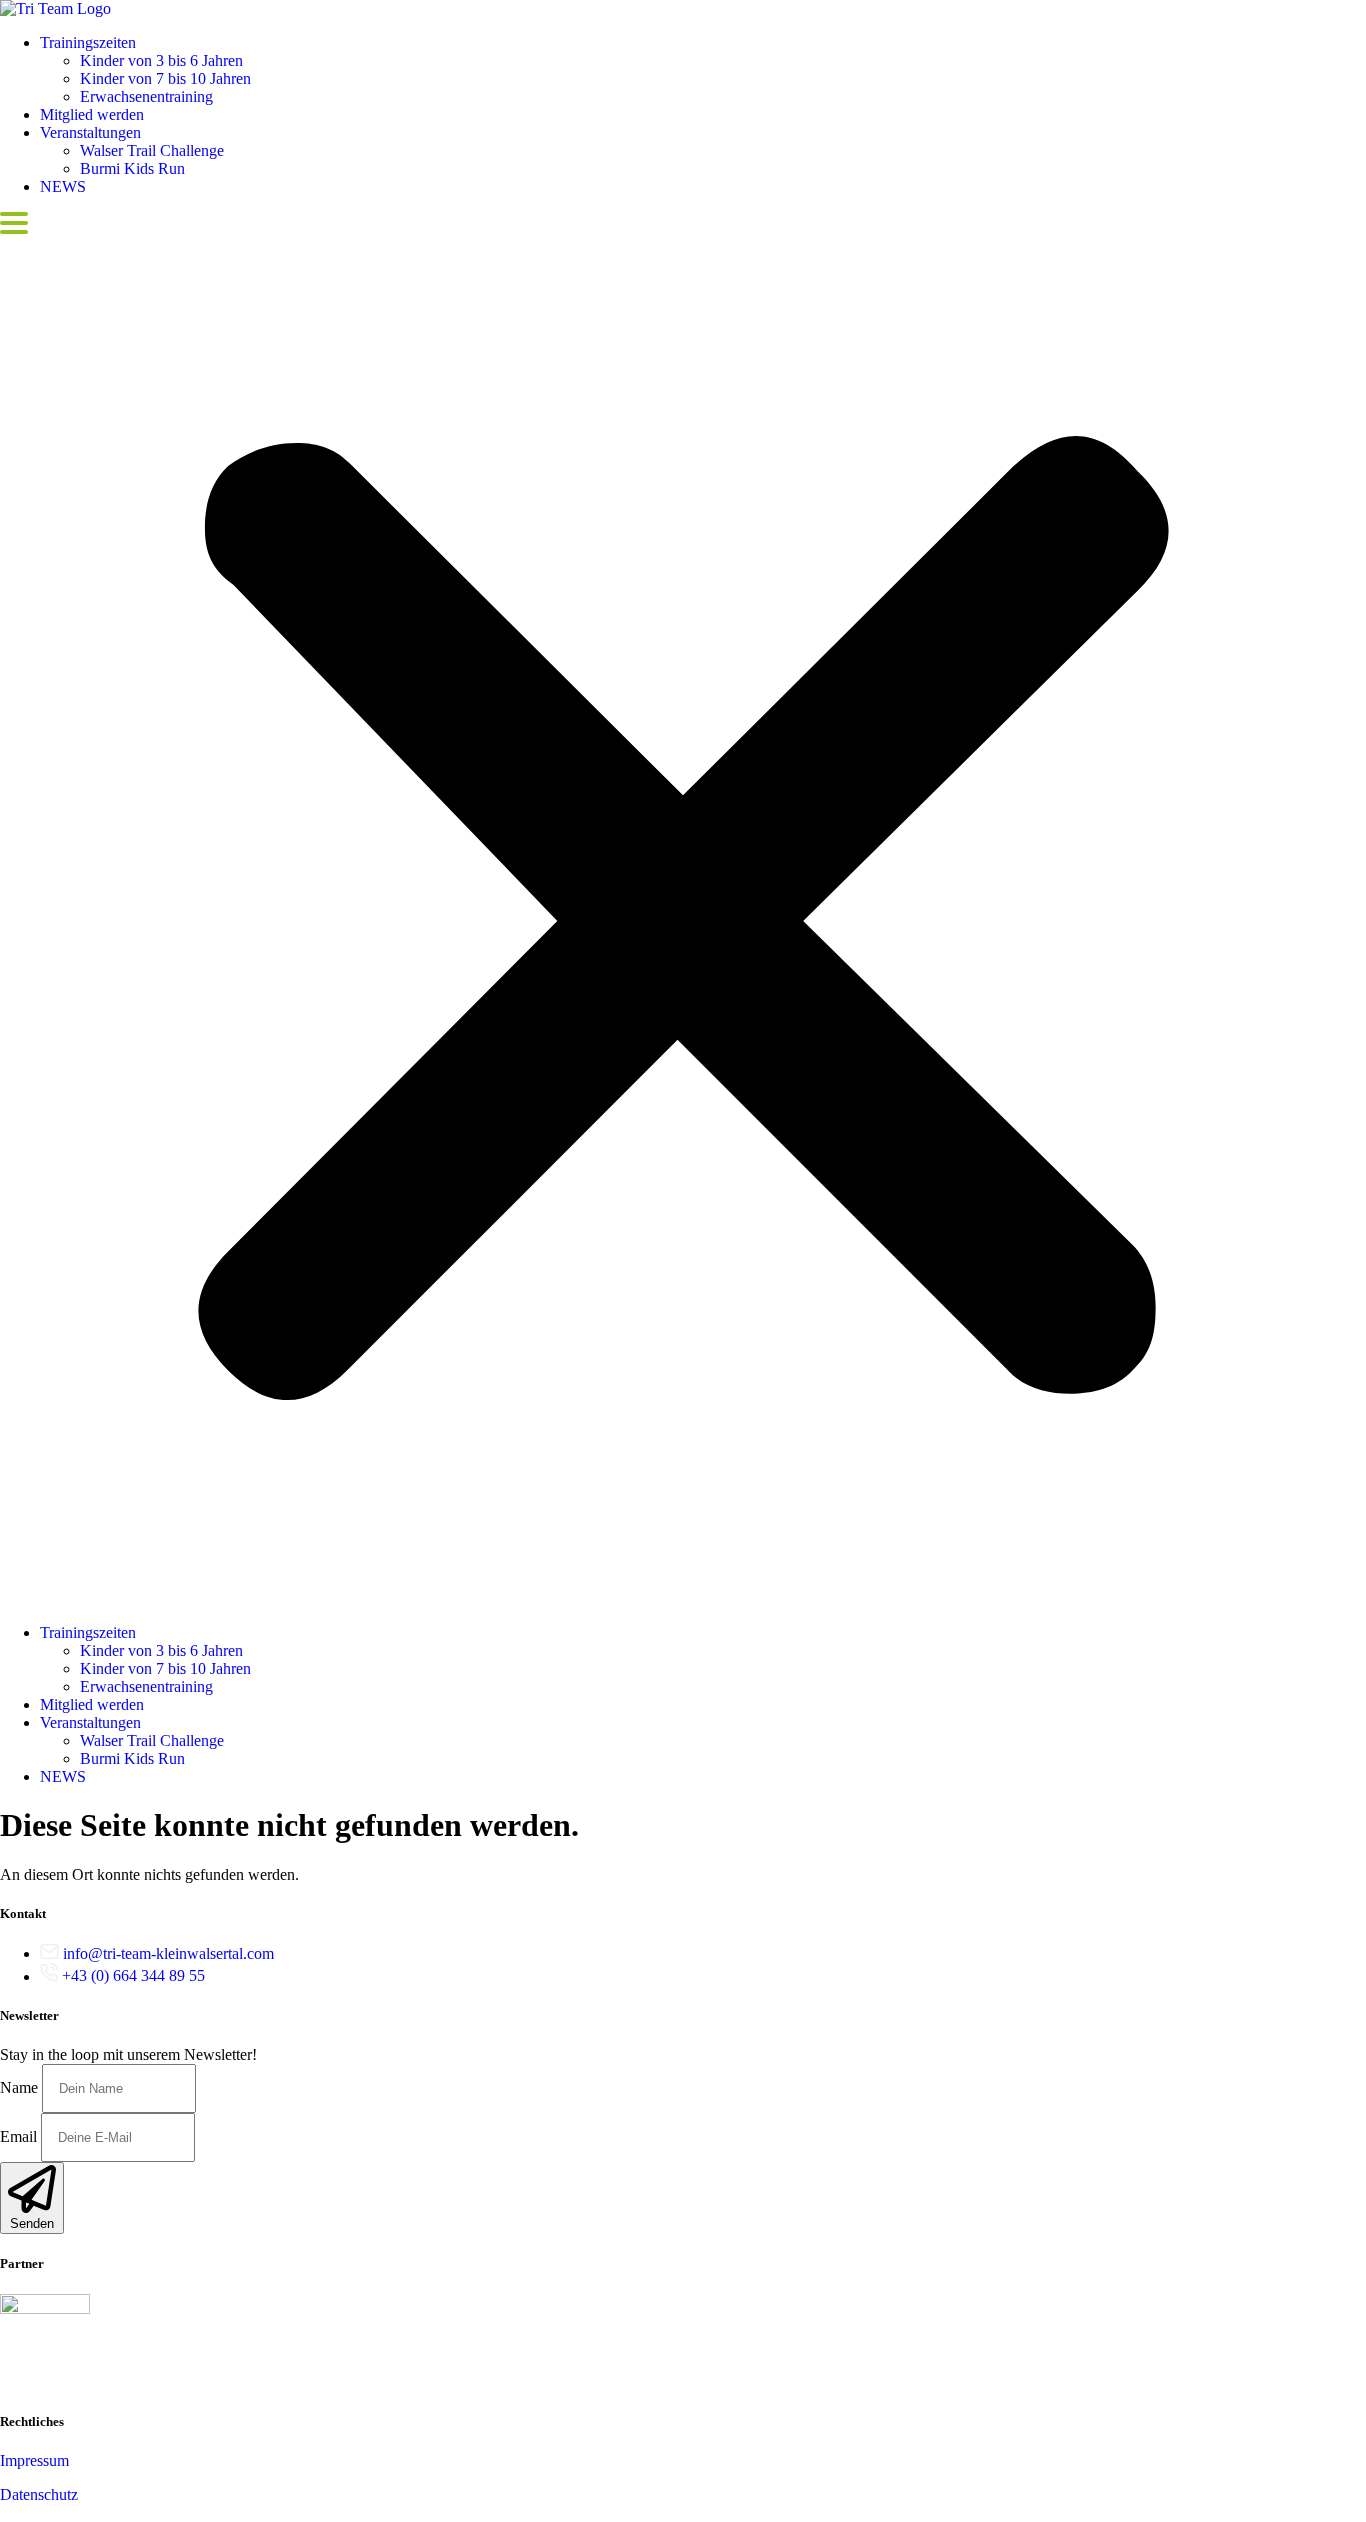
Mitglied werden (92, 114)
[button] (683, 910)
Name (21, 2087)
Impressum (34, 2460)
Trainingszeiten (88, 42)
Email (20, 2136)
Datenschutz (39, 2494)
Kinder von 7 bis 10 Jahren (165, 78)
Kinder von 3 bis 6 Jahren (161, 60)
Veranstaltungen (90, 132)
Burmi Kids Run (132, 168)
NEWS (63, 186)
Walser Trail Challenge (152, 150)
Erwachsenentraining (146, 96)
